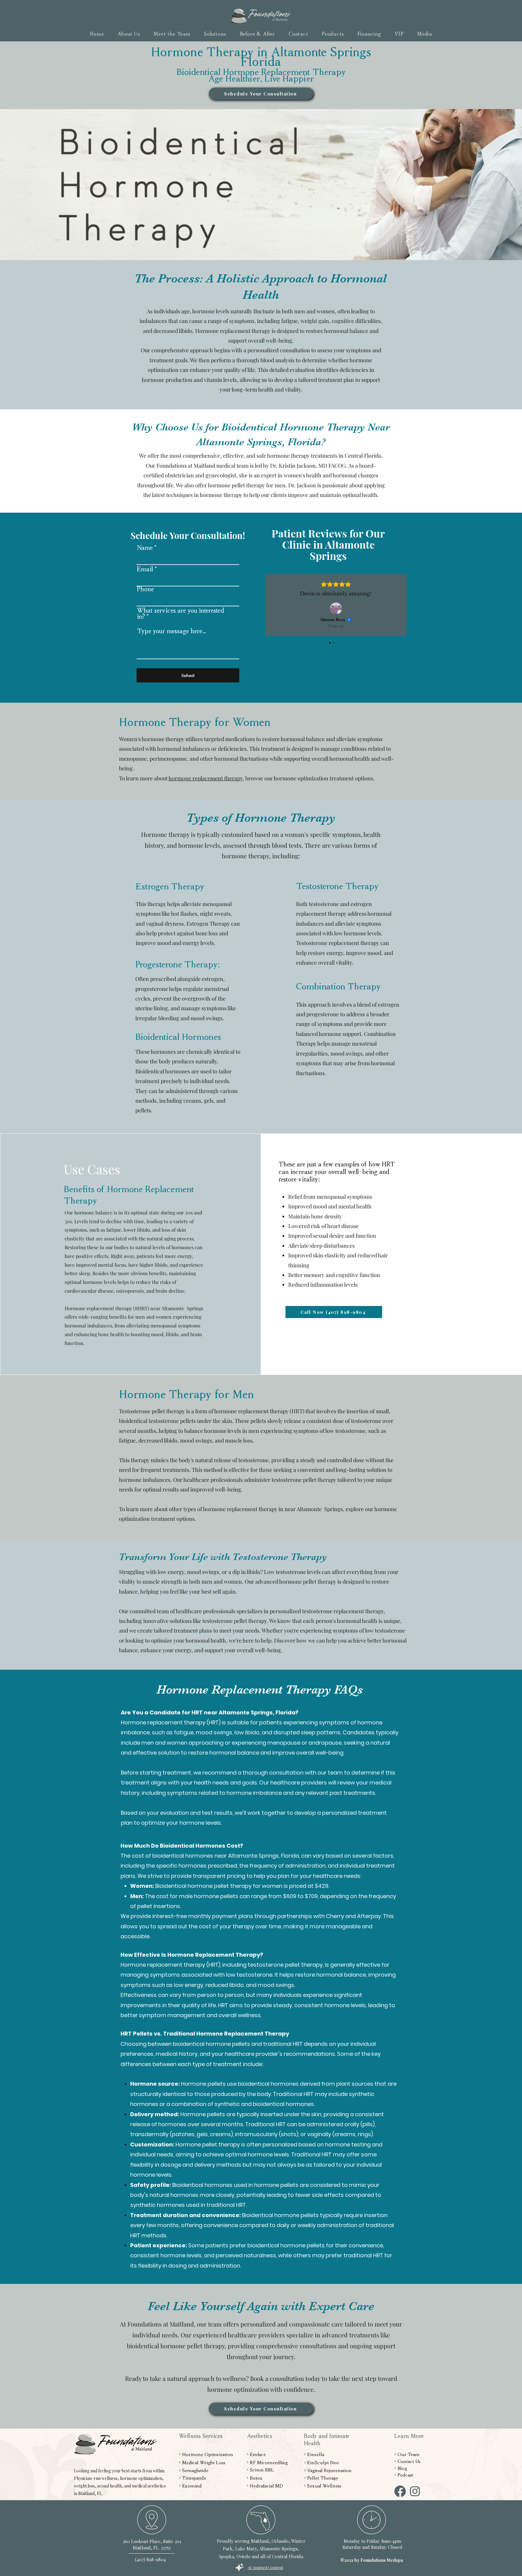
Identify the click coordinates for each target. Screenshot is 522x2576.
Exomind (192, 2486)
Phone (145, 589)
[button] (215, 34)
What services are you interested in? (180, 614)
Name (145, 548)
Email (145, 569)
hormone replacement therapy (206, 778)
